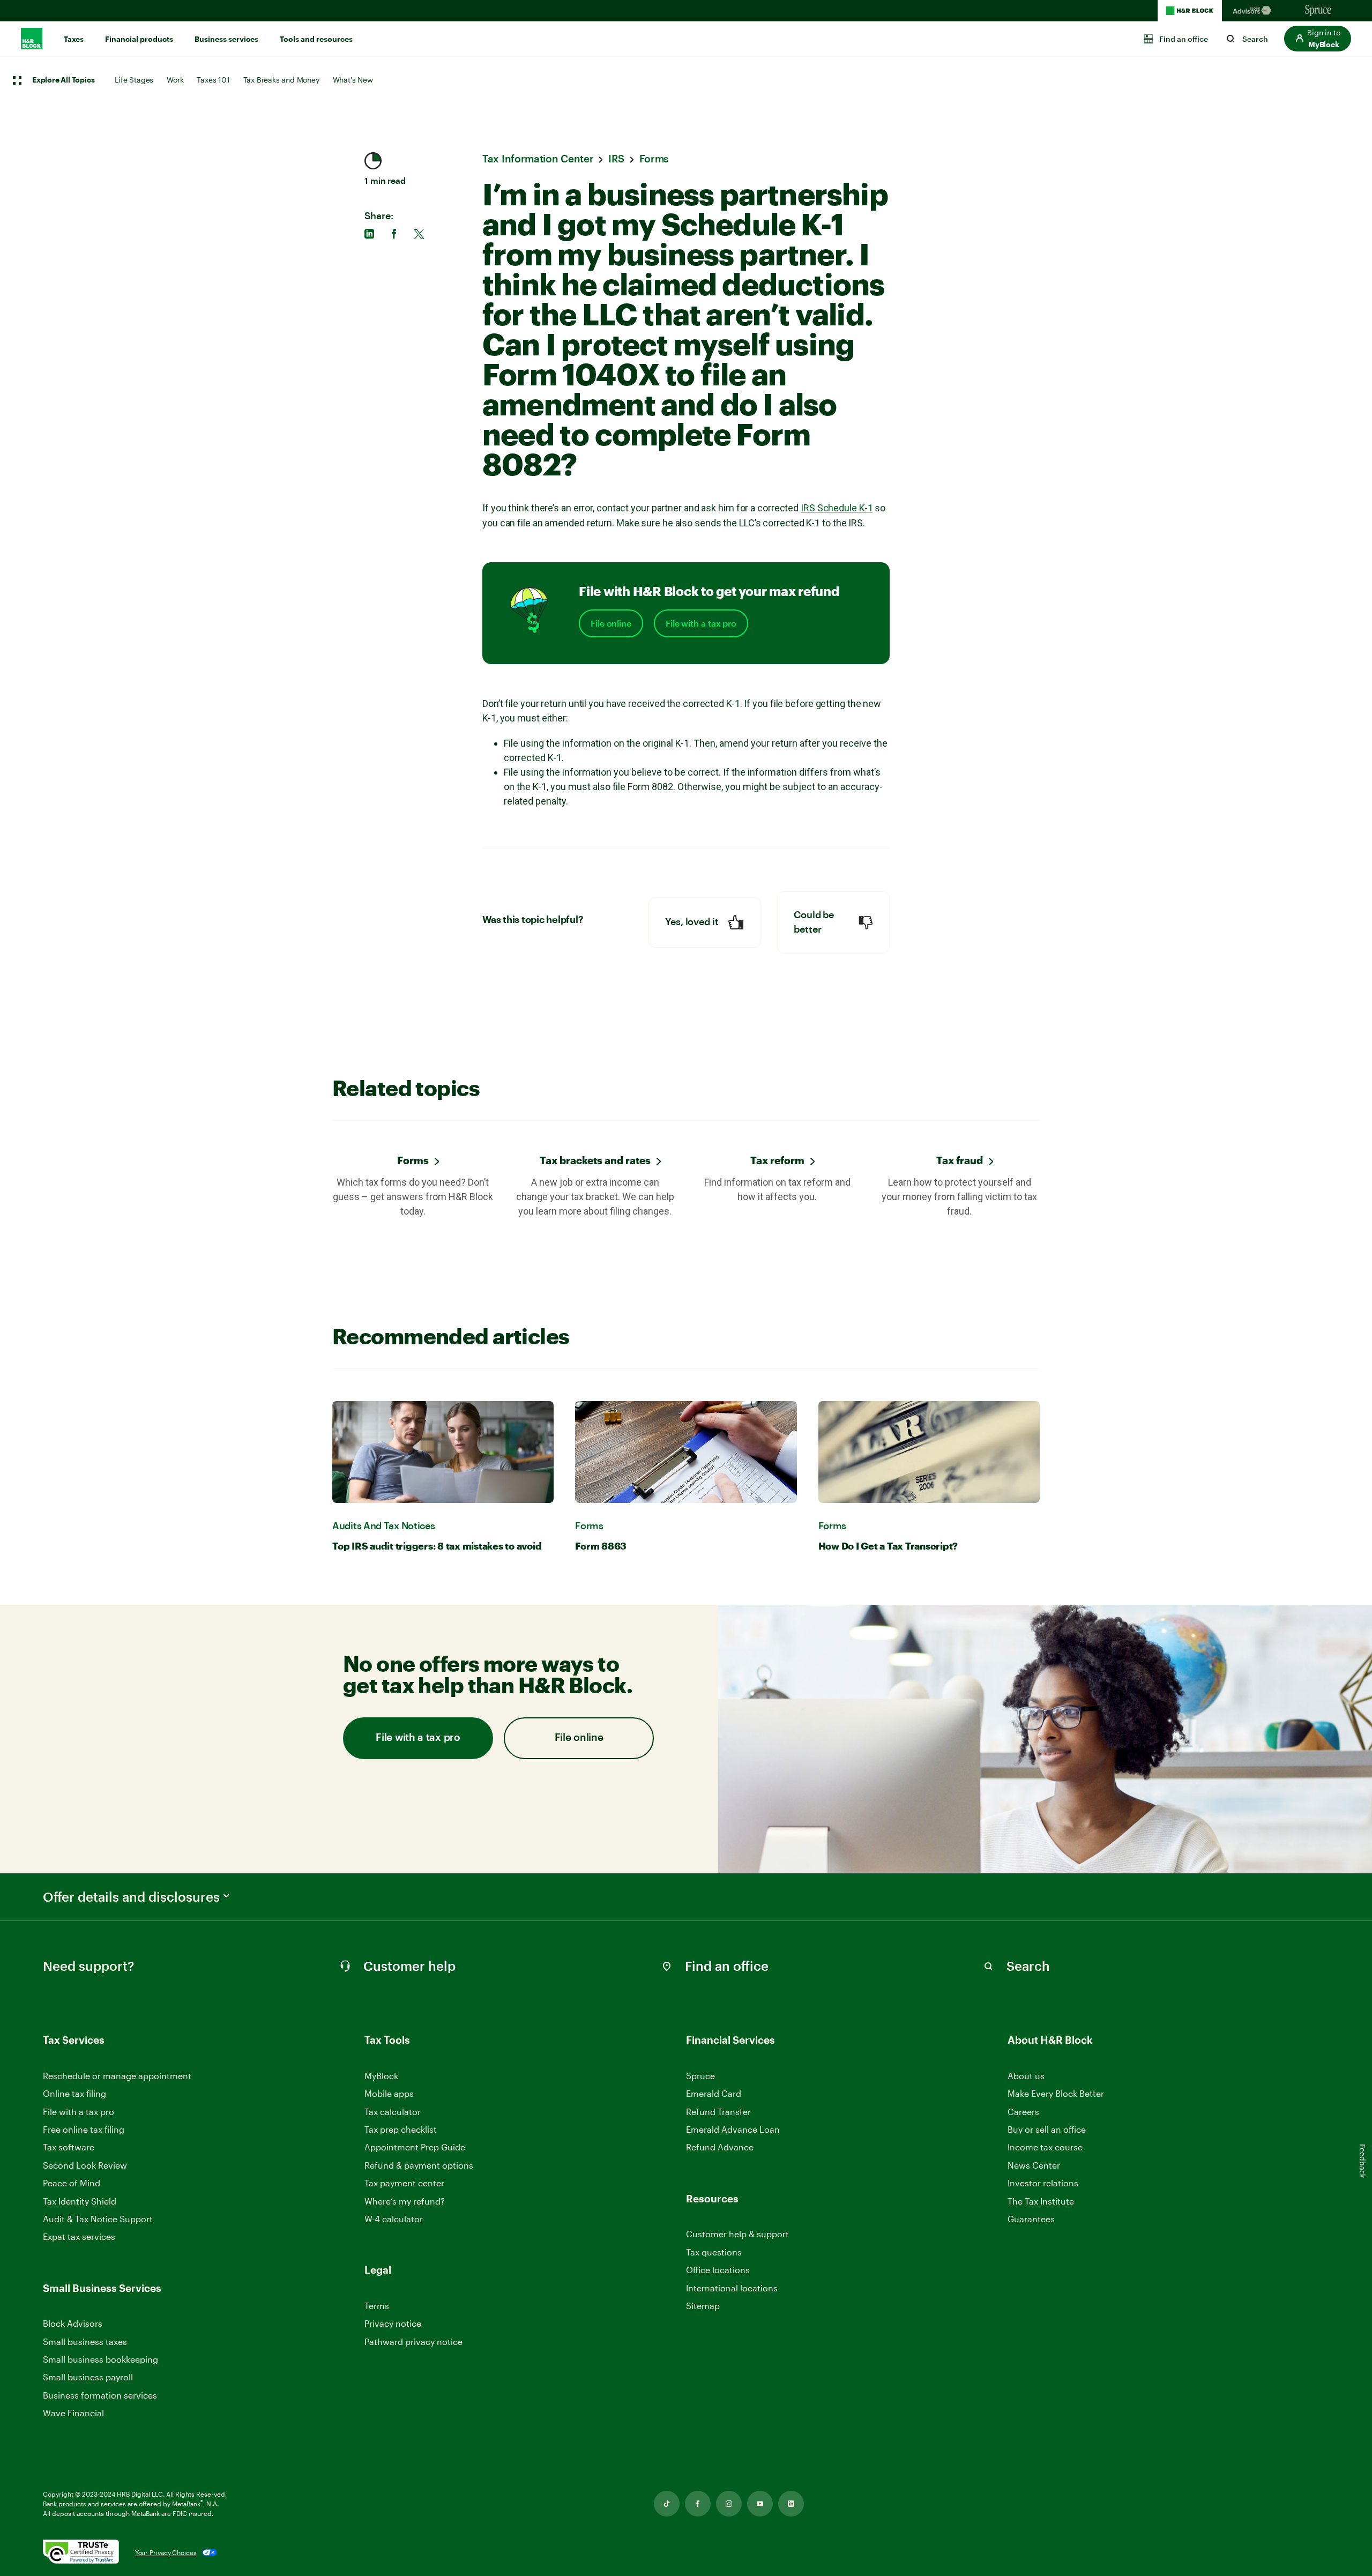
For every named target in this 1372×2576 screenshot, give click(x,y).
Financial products (139, 39)
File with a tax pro (701, 623)
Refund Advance (720, 2147)
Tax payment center (404, 2183)
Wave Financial (73, 2413)
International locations (732, 2288)
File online (611, 623)
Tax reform (777, 1160)
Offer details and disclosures (131, 1897)
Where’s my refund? (405, 2201)
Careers (1023, 2112)
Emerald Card (714, 2093)
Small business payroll (88, 2377)
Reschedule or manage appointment (117, 2076)
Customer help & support (737, 2234)
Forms (413, 1160)
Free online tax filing (84, 2129)
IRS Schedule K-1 (837, 508)
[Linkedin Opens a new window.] (791, 2504)
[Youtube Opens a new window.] (760, 2504)
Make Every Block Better (1056, 2093)
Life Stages (134, 80)
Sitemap (703, 2306)
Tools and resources (316, 39)
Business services (226, 39)
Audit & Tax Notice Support (98, 2219)
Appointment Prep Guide (415, 2147)
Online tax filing (74, 2093)
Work (175, 80)
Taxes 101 (213, 80)
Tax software (69, 2147)
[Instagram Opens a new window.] (729, 2504)
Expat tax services (79, 2237)
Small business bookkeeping (100, 2359)
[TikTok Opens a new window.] (667, 2504)
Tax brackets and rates (595, 1160)
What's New (353, 80)
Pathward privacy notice (413, 2342)
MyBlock (381, 2076)
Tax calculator (393, 2112)
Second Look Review (85, 2165)
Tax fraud (960, 1160)
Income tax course (1045, 2147)
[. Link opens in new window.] (81, 2553)
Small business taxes (85, 2342)
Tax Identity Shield (80, 2201)
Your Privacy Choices (166, 2552)
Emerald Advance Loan (733, 2129)
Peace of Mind (72, 2183)
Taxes (74, 39)
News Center (1034, 2165)
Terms (377, 2306)
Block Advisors (73, 2324)
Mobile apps (389, 2093)
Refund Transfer (718, 2112)
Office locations (718, 2270)
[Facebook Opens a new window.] (698, 2504)
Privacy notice (393, 2323)
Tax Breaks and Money (281, 80)
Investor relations (1043, 2183)
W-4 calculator (394, 2219)
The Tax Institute (1041, 2202)
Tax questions (714, 2252)
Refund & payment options (419, 2165)
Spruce (700, 2076)
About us (1026, 2076)
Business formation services (100, 2395)
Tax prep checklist (401, 2129)
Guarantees (1031, 2219)
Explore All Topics (63, 80)
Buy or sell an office (1047, 2129)
